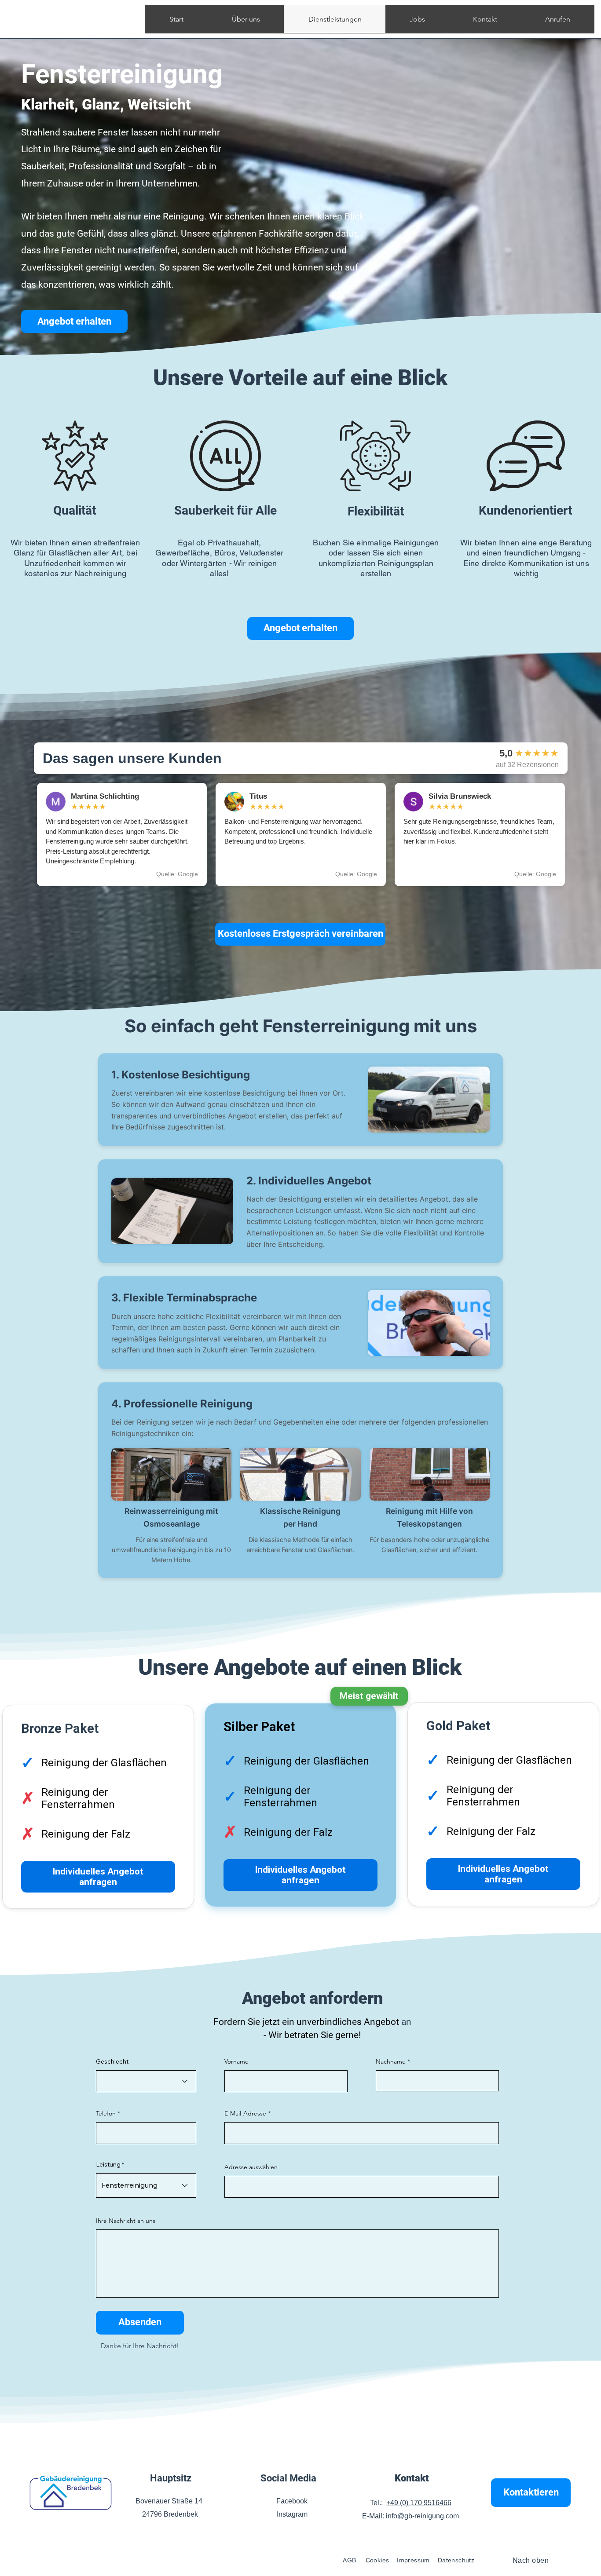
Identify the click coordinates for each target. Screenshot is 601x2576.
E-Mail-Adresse (245, 2113)
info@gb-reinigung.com (422, 2516)
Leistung (108, 2164)
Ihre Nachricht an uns (126, 2221)
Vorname (236, 2061)
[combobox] (362, 2187)
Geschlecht (112, 2061)
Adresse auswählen (251, 2167)
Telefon (106, 2113)
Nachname (391, 2061)
